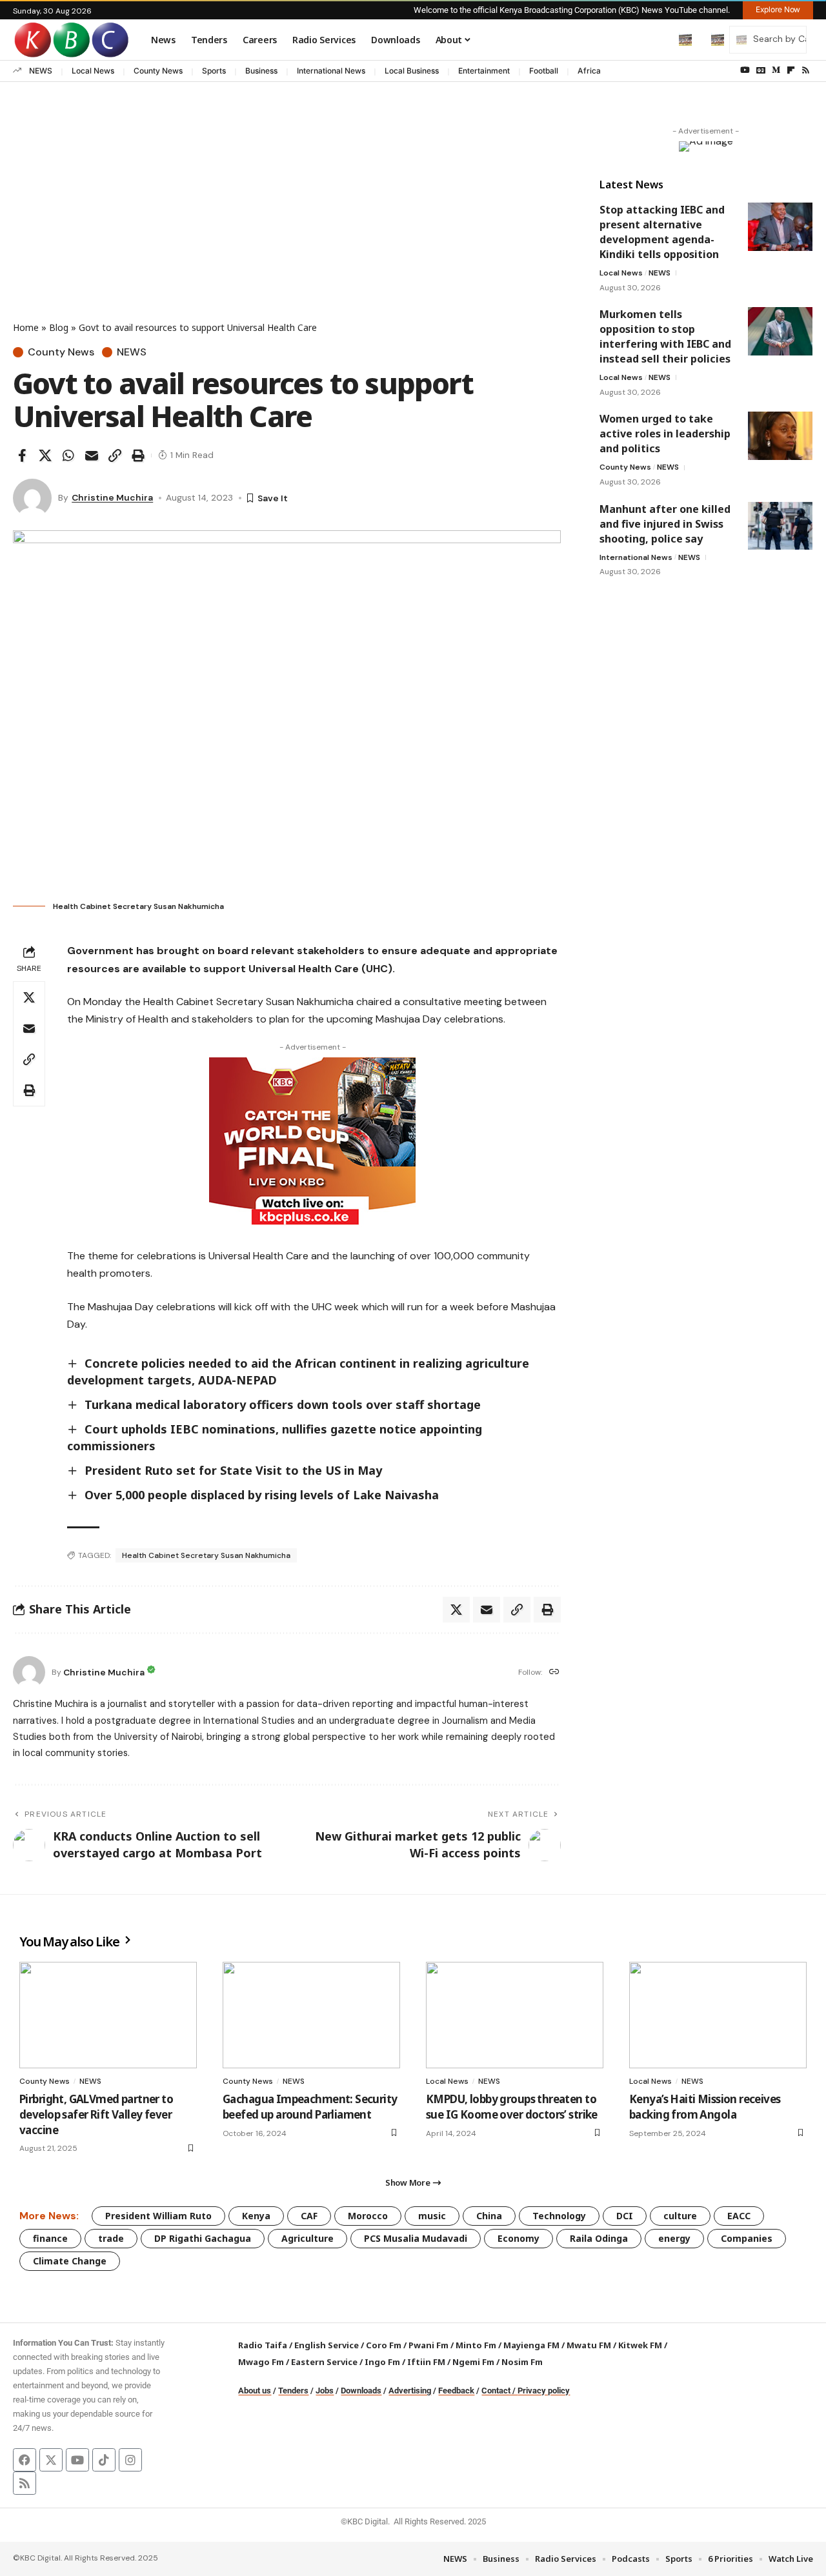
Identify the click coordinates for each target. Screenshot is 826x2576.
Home (26, 327)
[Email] (92, 455)
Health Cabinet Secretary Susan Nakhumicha (206, 1555)
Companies (747, 2238)
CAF (309, 2216)
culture (680, 2216)
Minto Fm (476, 2345)
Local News (93, 71)
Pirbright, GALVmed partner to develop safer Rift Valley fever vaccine (96, 2114)
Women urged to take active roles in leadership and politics (665, 434)
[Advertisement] (287, 224)
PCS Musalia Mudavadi (416, 2238)
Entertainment (484, 71)
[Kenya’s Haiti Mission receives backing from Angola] (718, 2015)
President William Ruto (158, 2216)
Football (544, 71)
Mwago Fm (261, 2362)
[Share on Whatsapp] (68, 455)
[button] (658, 39)
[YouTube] (745, 70)
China (489, 2216)
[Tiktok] (104, 2460)
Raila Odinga (599, 2238)
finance (50, 2238)
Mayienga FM (531, 2345)
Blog (59, 327)
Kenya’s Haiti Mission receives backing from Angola (705, 2107)
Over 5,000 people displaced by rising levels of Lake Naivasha (262, 1495)
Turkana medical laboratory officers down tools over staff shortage (283, 1404)
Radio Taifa (263, 2345)
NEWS (41, 71)
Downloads (361, 2391)
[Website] (554, 1672)
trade (111, 2238)
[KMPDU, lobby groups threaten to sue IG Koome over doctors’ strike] (515, 2015)
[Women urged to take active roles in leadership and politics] (780, 436)
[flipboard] (791, 70)
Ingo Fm (382, 2362)
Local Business (412, 71)
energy (674, 2238)
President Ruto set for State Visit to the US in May (233, 1470)
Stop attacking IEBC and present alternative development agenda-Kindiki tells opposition (662, 232)
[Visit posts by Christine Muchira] (32, 498)
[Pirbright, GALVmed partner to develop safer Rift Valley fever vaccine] (108, 2015)
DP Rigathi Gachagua (203, 2238)
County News (158, 71)
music (432, 2216)
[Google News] (761, 70)
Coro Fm (384, 2345)
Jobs (325, 2391)
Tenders (293, 2391)
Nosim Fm (521, 2362)
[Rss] (806, 70)
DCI (625, 2216)
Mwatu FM (589, 2345)
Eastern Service (324, 2362)
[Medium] (776, 70)
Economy (519, 2238)
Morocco (368, 2216)
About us (255, 2391)
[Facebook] (25, 2460)
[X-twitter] (51, 2460)
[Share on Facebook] (22, 455)
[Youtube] (77, 2460)
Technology (559, 2216)
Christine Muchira (112, 497)
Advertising (410, 2391)
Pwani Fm (428, 2345)
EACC (739, 2216)
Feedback (456, 2391)
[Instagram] (130, 2460)
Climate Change (70, 2261)
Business (261, 71)
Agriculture (307, 2238)
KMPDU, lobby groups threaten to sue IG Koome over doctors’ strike (512, 2107)
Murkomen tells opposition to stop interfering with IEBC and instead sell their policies (665, 336)
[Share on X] (45, 455)
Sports (214, 71)
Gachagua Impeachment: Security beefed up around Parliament (310, 2107)
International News (331, 71)
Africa (589, 71)
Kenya (256, 2216)
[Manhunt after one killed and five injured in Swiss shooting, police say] (780, 525)
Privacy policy (544, 2391)
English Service (327, 2345)
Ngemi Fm (473, 2362)
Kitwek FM (640, 2345)
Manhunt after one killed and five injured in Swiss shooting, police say (665, 523)
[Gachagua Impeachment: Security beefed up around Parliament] (311, 2015)
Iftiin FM (426, 2362)
